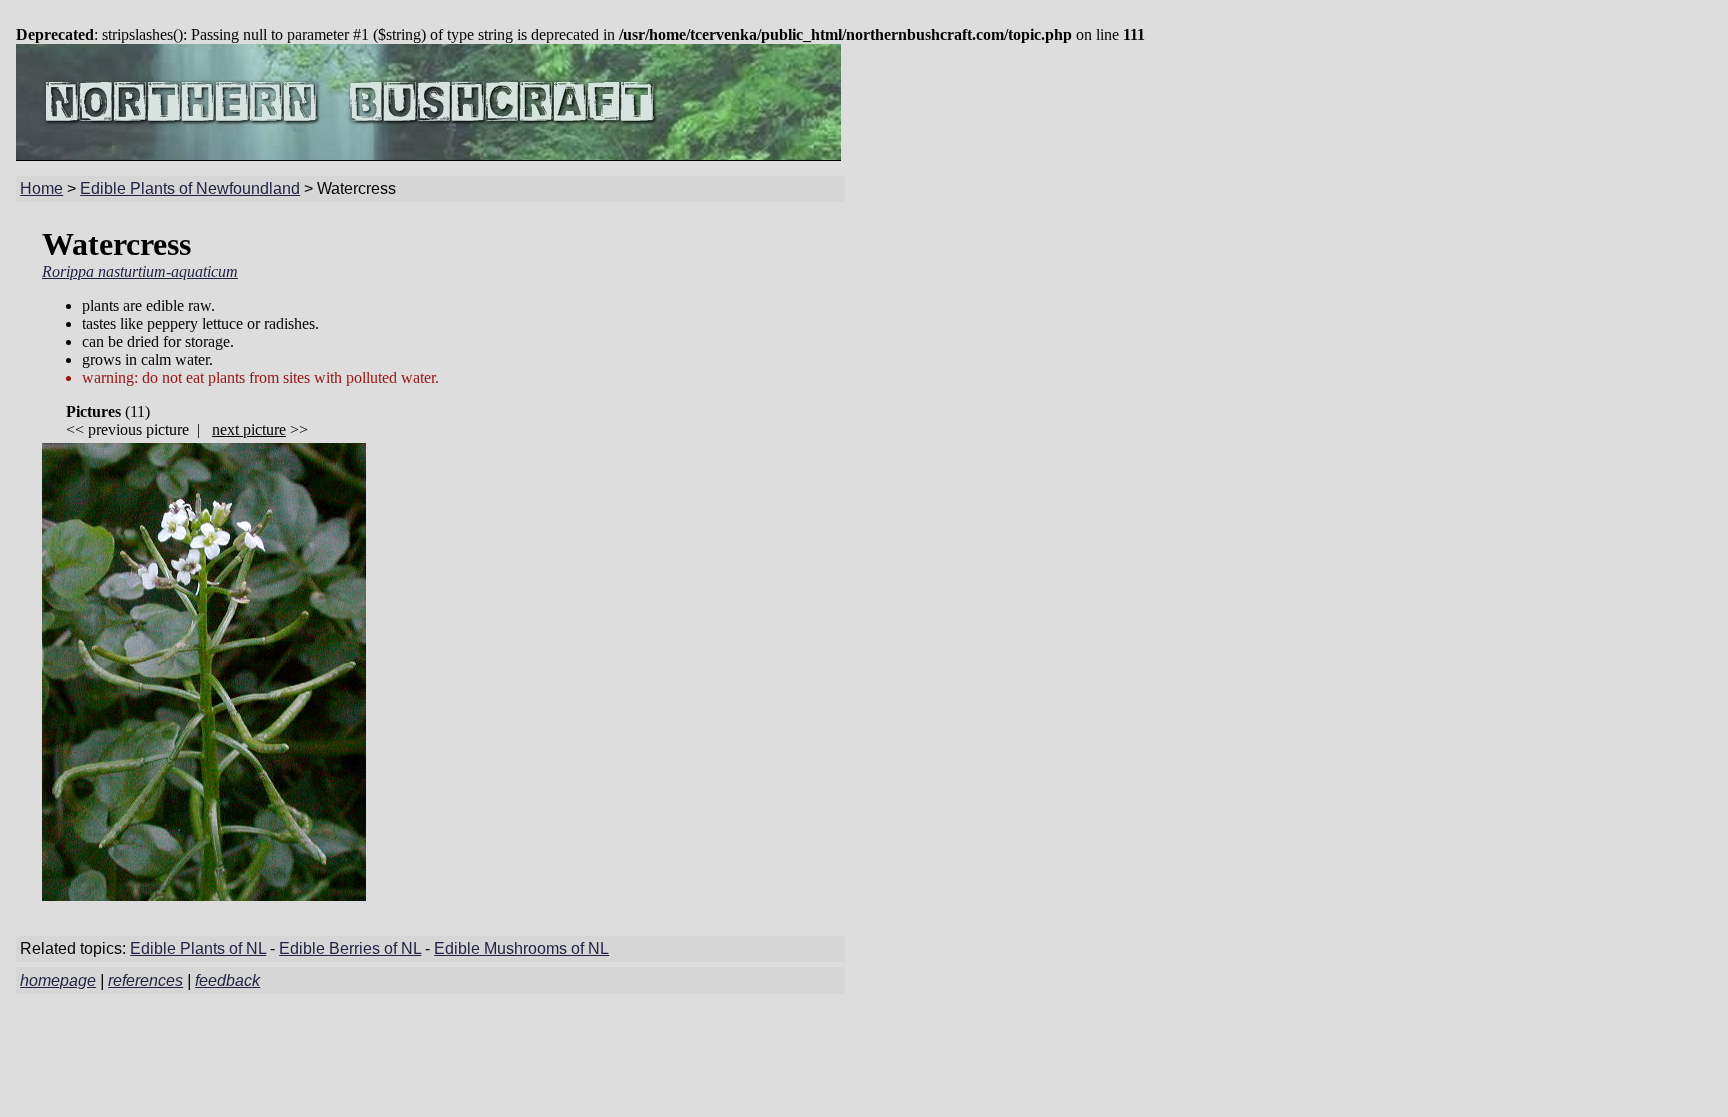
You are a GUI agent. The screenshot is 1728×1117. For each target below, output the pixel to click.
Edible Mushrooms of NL (521, 948)
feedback (227, 980)
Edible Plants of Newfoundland (190, 188)
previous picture (138, 429)
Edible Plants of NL (198, 948)
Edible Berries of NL (350, 948)
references (145, 980)
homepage (58, 980)
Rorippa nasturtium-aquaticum (140, 271)
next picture (249, 429)
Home (41, 188)
